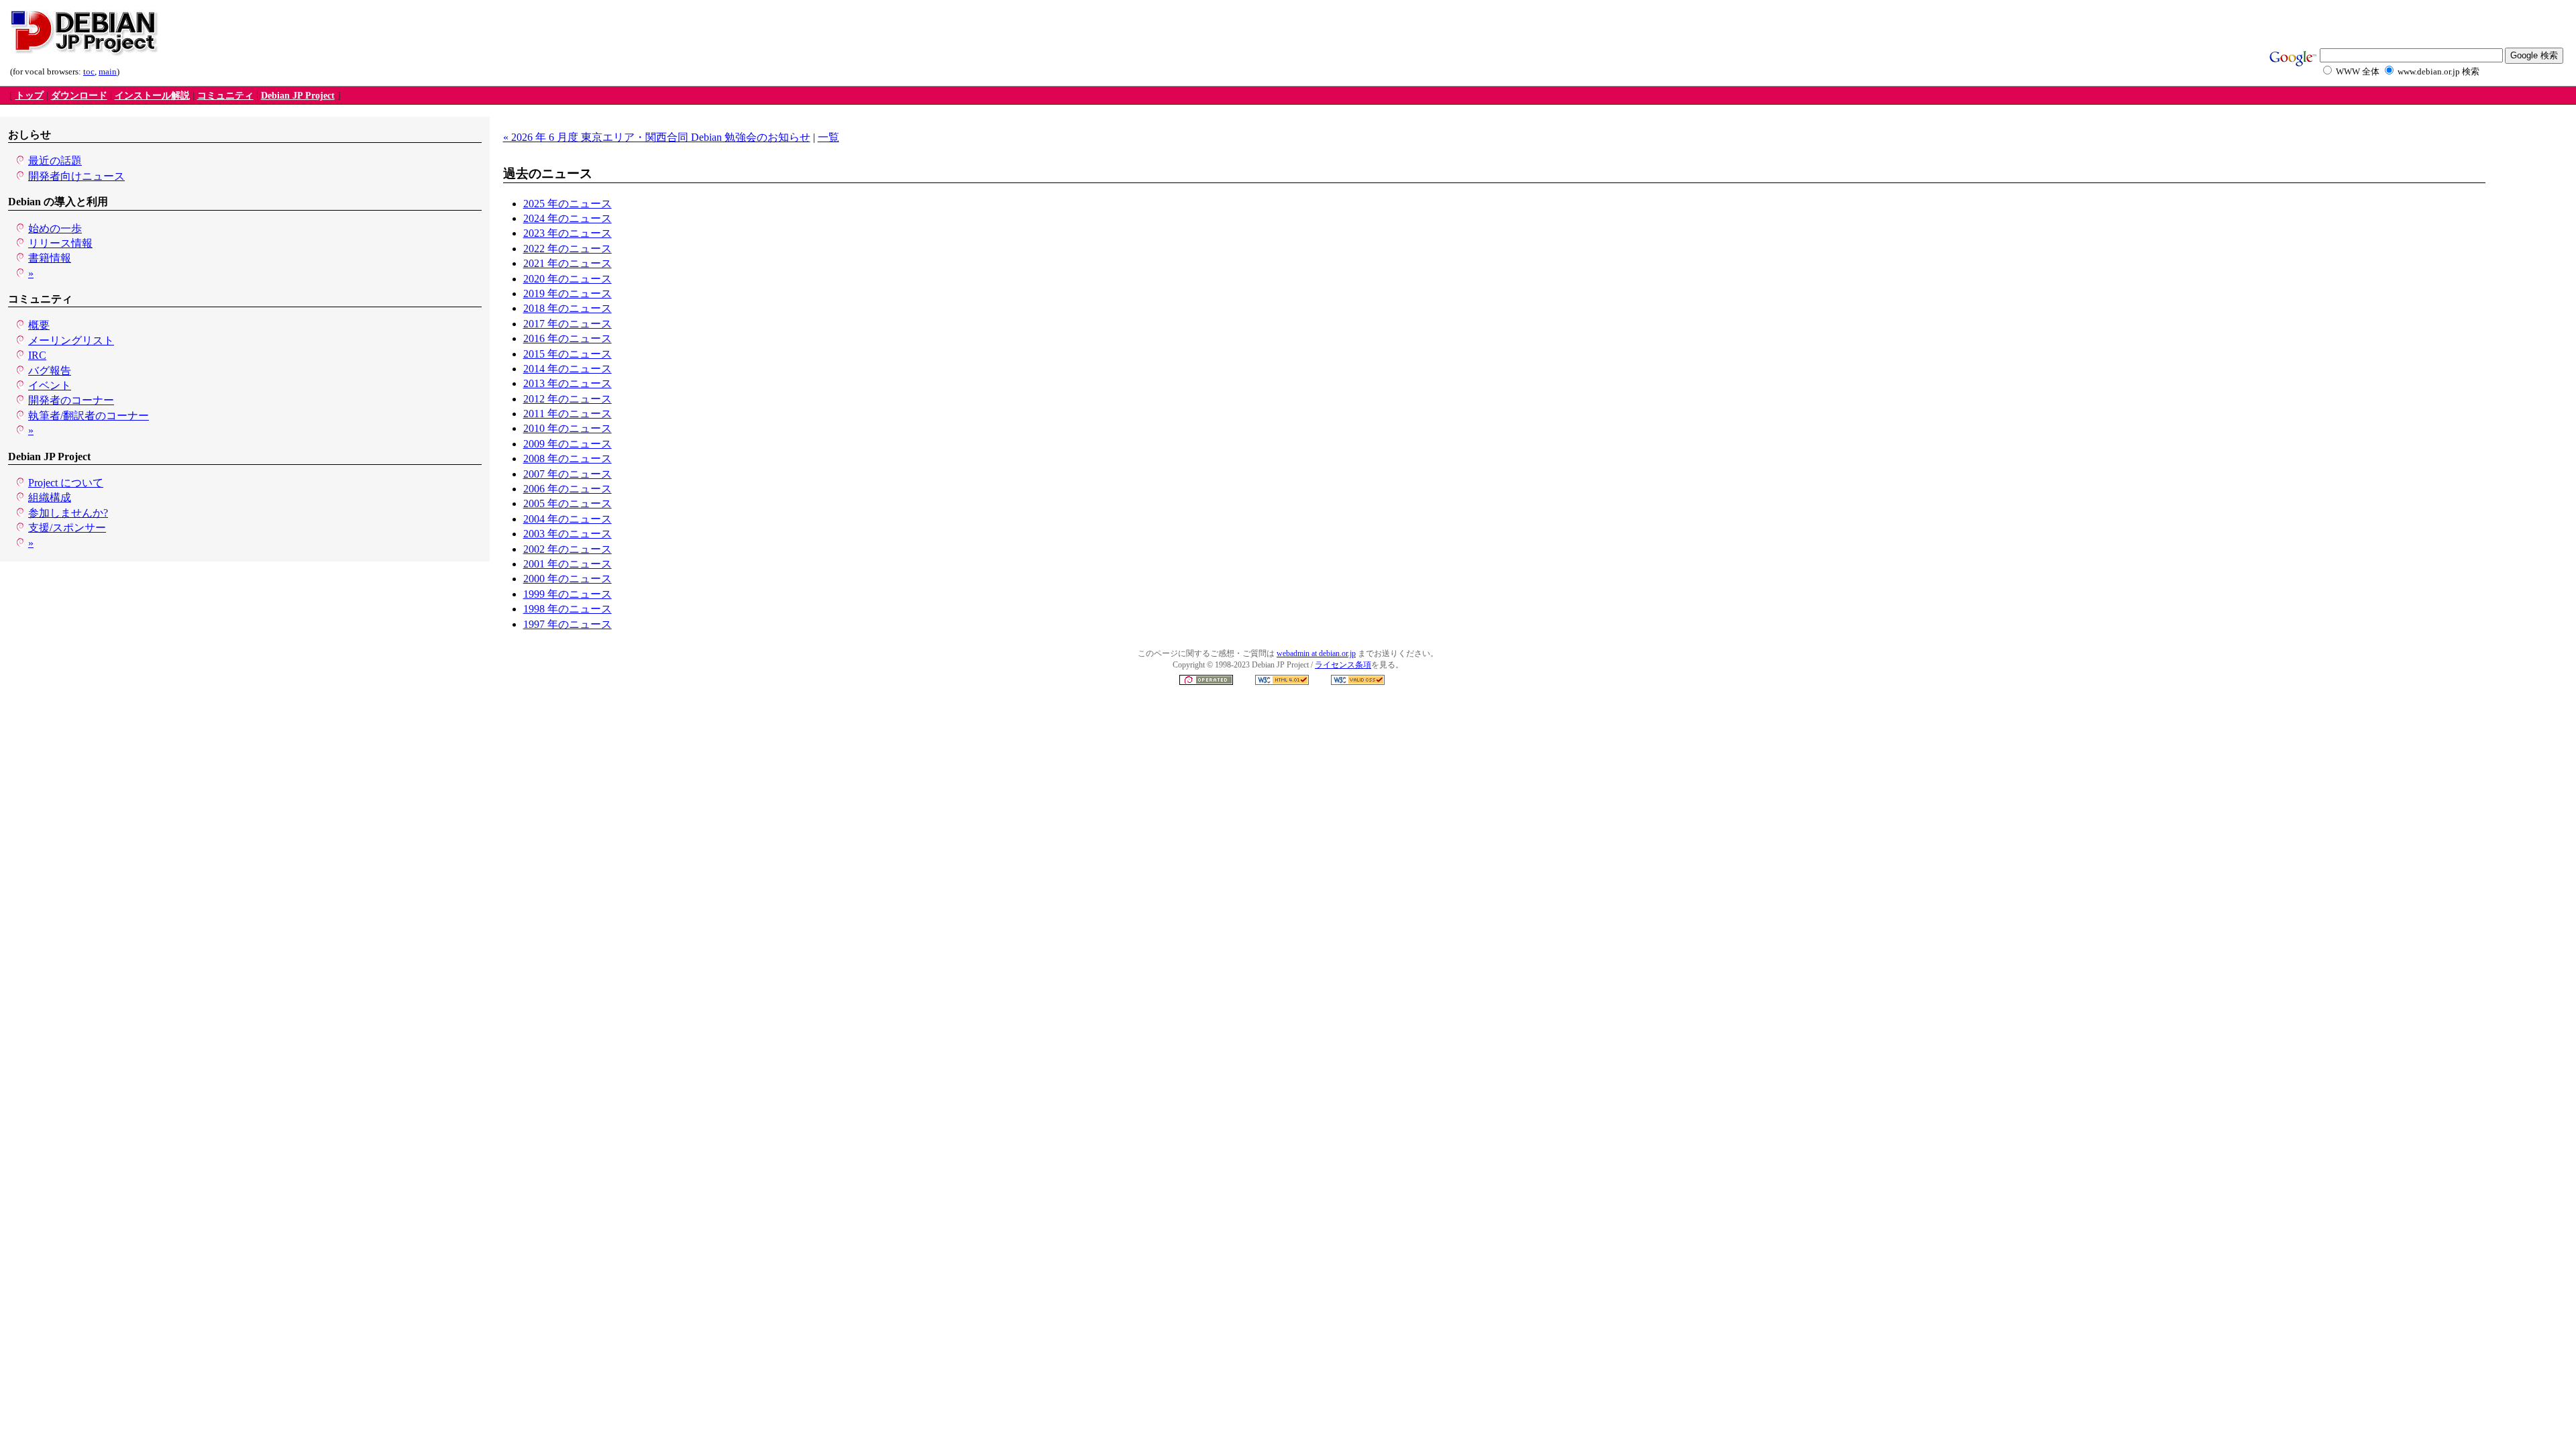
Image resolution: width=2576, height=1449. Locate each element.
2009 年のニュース (568, 444)
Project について (66, 483)
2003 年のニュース (568, 534)
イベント (50, 385)
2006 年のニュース (568, 489)
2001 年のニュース (568, 564)
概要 (39, 325)
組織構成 (50, 497)
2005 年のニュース (568, 503)
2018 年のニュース (568, 308)
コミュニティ (225, 96)
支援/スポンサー (67, 528)
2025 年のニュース (568, 204)
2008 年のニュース (568, 459)
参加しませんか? (68, 513)
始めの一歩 (55, 228)
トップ (30, 96)
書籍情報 (50, 258)
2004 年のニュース (568, 519)
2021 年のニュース (568, 263)
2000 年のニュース (568, 579)
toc (89, 72)
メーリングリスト (71, 340)
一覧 (828, 137)
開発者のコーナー (71, 400)
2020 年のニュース (568, 279)
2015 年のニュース (568, 354)
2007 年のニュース (568, 474)
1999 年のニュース (568, 594)
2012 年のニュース (568, 399)
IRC (37, 355)
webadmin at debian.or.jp (1316, 653)
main (108, 72)
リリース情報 (60, 243)
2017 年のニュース (568, 324)
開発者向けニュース (76, 176)
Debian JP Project (298, 96)
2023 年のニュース (568, 233)
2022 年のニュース (568, 249)
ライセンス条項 (1343, 665)
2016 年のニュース (568, 338)
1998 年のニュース (568, 609)
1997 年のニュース (568, 624)
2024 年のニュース (568, 218)
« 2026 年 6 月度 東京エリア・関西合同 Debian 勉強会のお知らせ (657, 137)
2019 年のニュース (568, 293)
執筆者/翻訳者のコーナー (89, 416)
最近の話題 (55, 161)
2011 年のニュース (568, 414)
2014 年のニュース (568, 369)
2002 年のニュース (568, 549)
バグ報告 (50, 371)
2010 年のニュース (568, 428)
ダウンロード (79, 96)
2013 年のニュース (568, 383)
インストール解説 (152, 96)
